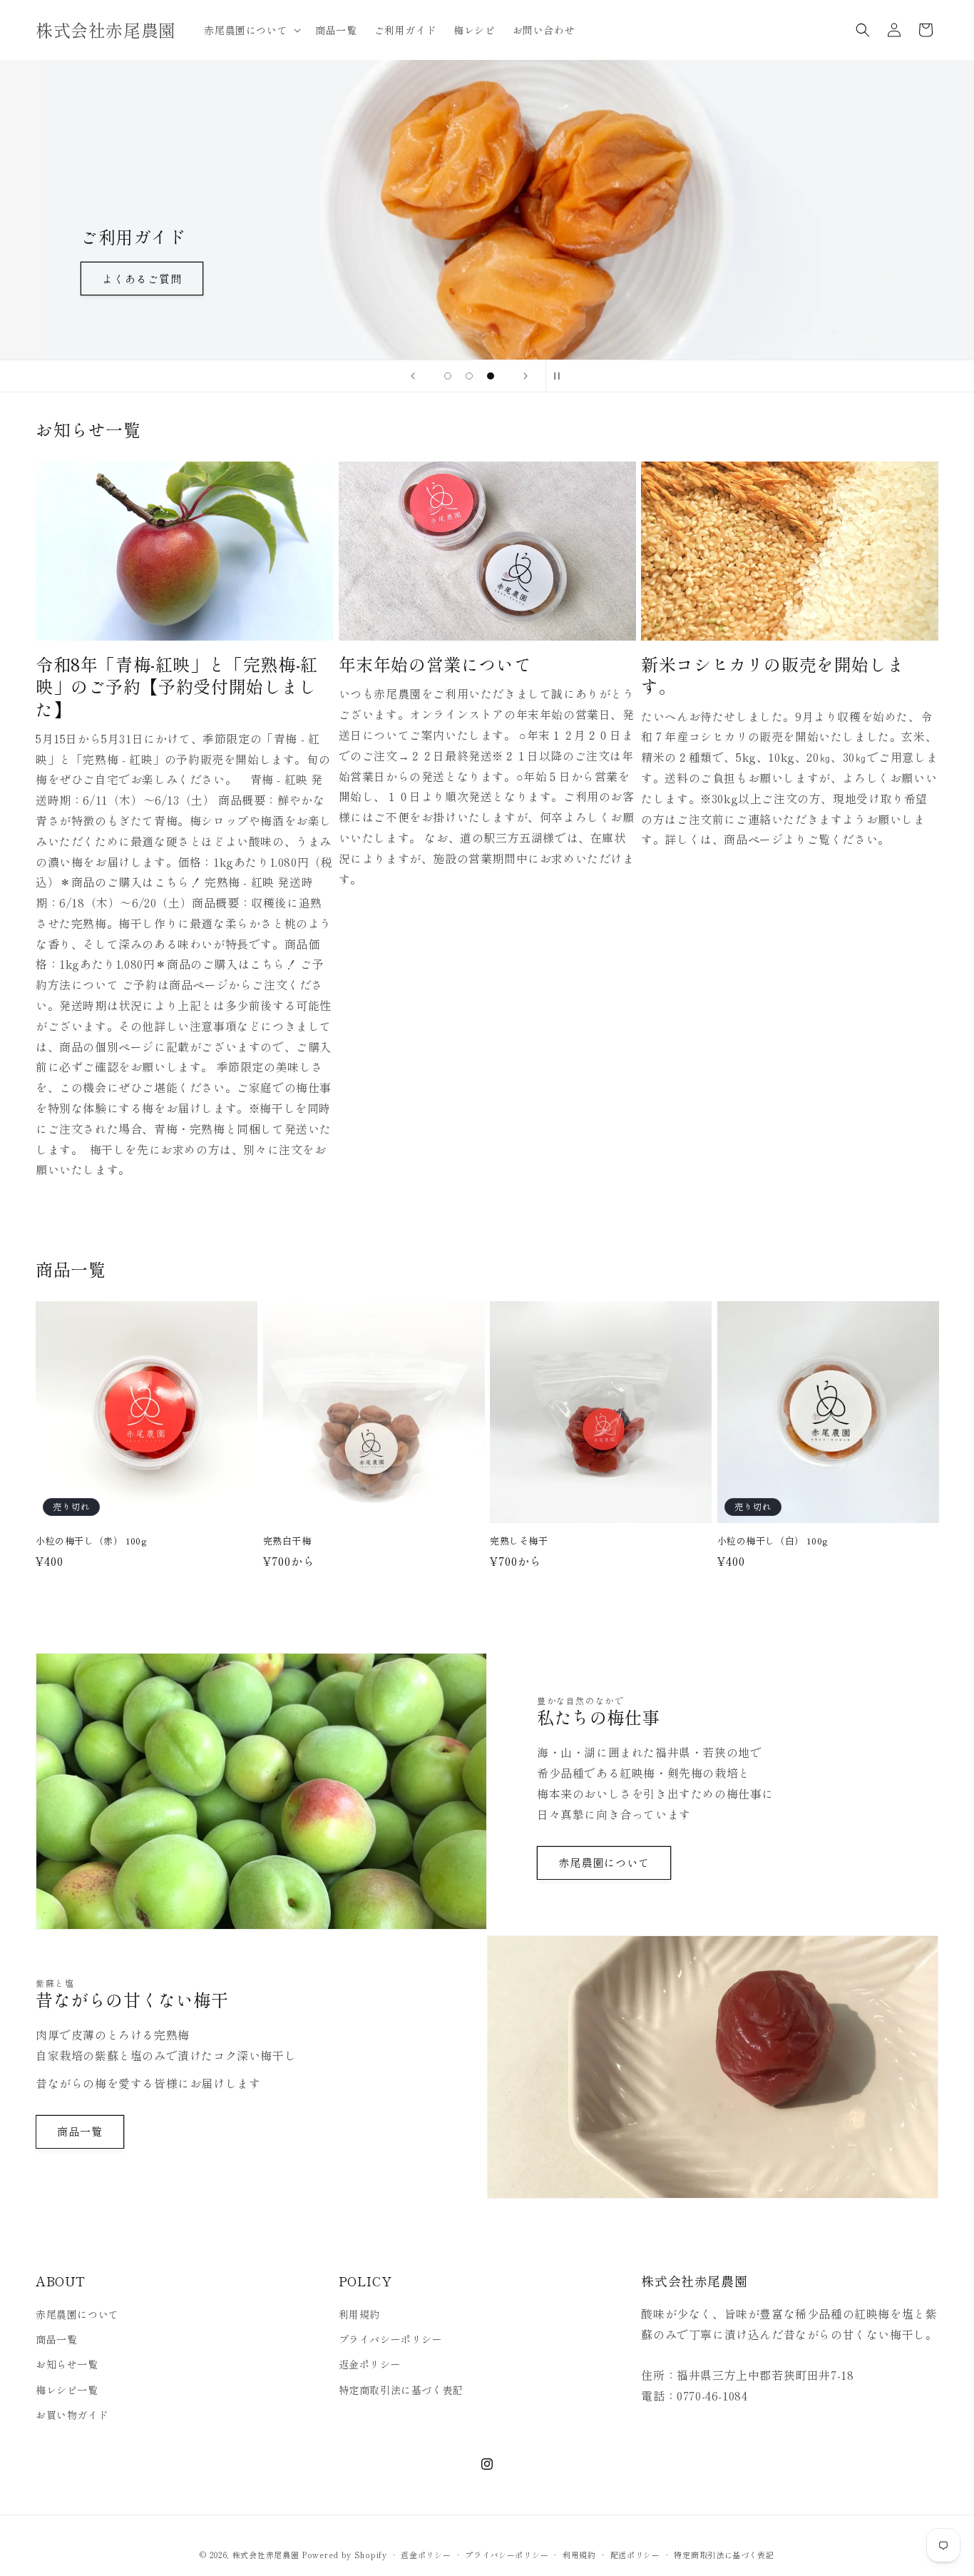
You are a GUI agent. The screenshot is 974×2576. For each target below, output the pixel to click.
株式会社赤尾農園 (266, 2555)
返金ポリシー (370, 2364)
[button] (251, 30)
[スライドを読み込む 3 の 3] (491, 376)
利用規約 (359, 2314)
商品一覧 (80, 2131)
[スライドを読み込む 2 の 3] (469, 376)
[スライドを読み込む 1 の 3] (448, 376)
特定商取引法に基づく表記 (401, 2390)
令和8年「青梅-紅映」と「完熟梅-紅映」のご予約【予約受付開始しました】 (177, 686)
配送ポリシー (635, 2555)
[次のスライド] (526, 376)
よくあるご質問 (97, 279)
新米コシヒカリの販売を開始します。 (773, 675)
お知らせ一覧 (67, 2364)
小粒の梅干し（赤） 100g (91, 1541)
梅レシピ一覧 (67, 2390)
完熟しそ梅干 (519, 1541)
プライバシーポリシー (391, 2339)
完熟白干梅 (287, 1541)
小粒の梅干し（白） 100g (773, 1541)
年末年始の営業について (435, 664)
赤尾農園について (604, 1862)
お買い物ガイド (72, 2415)
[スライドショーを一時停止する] (561, 376)
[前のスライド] (413, 376)
